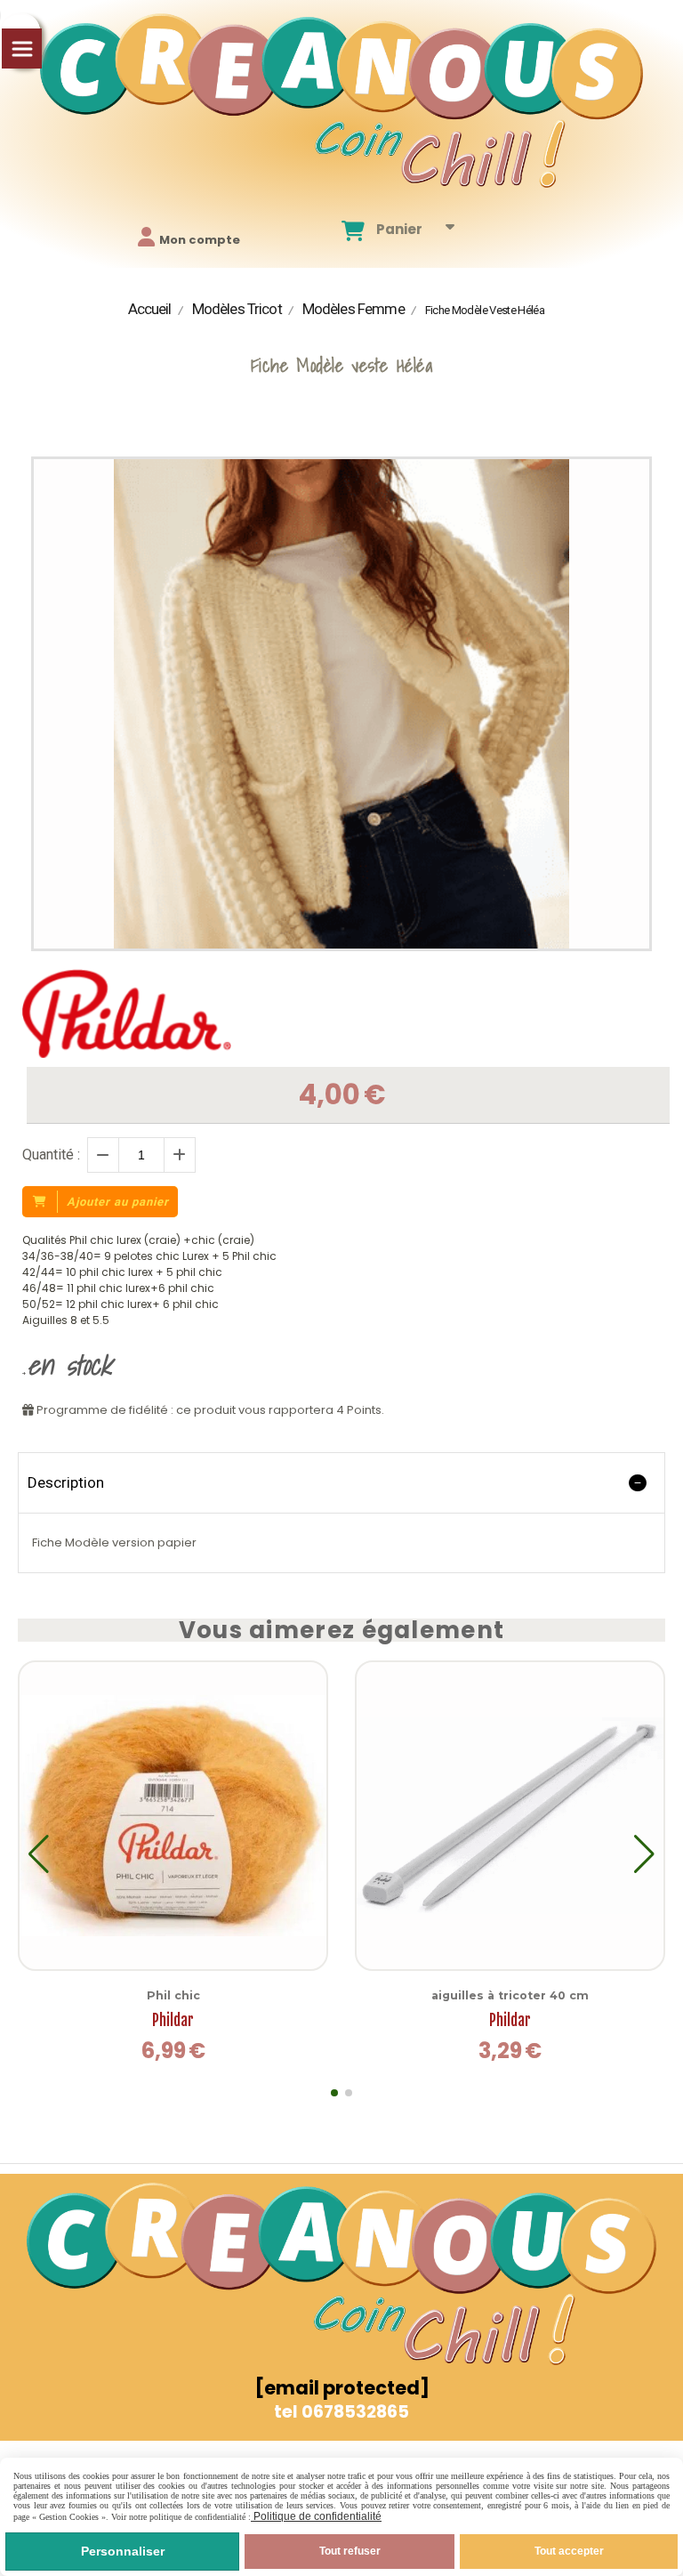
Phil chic (173, 1995)
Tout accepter (569, 2551)
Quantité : (51, 1155)
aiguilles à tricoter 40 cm (510, 1995)
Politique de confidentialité (316, 2516)
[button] (334, 2093)
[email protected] (342, 2388)
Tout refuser (350, 2551)
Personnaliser (123, 2551)
